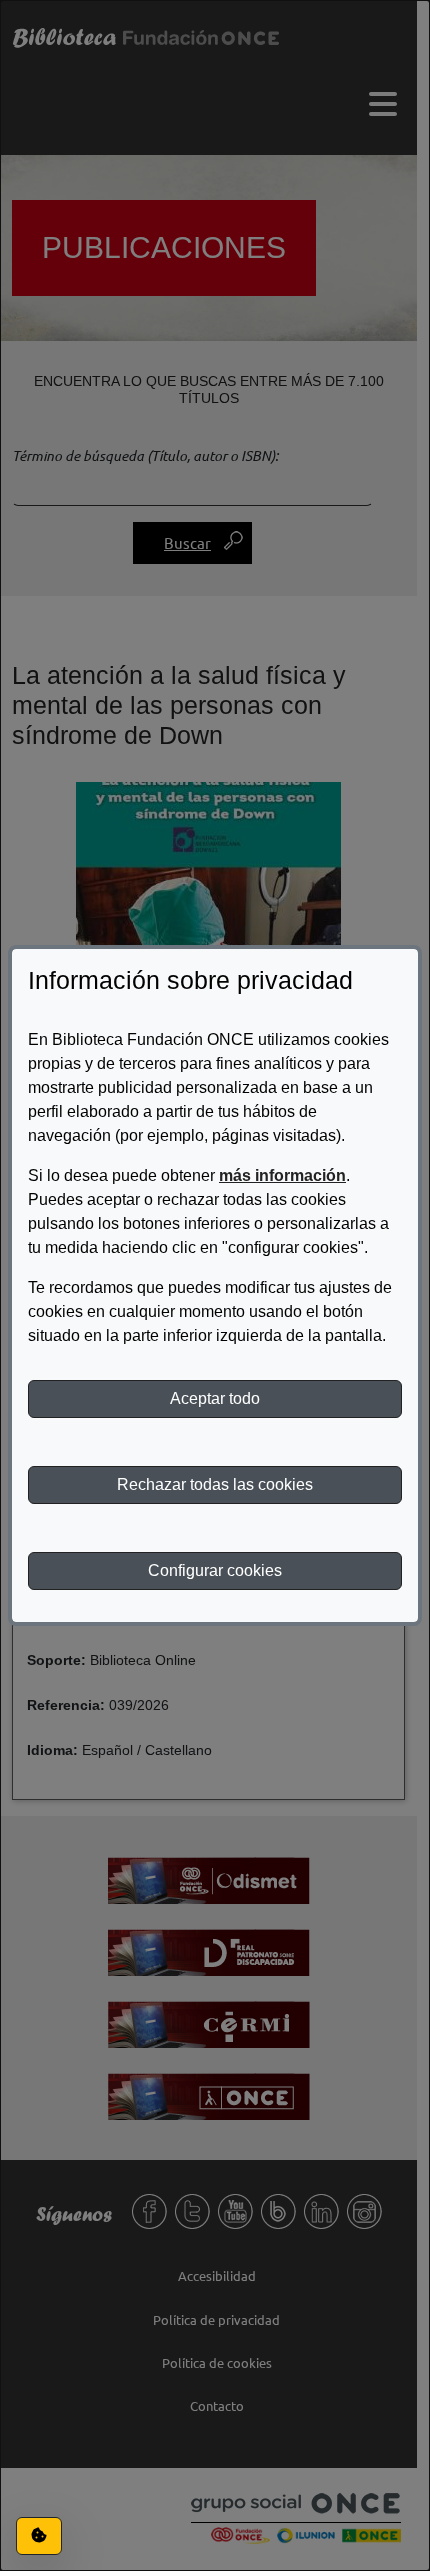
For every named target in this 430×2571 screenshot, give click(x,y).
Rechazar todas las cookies (215, 1484)
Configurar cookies (215, 1570)
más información (282, 1175)
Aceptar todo (215, 1398)
